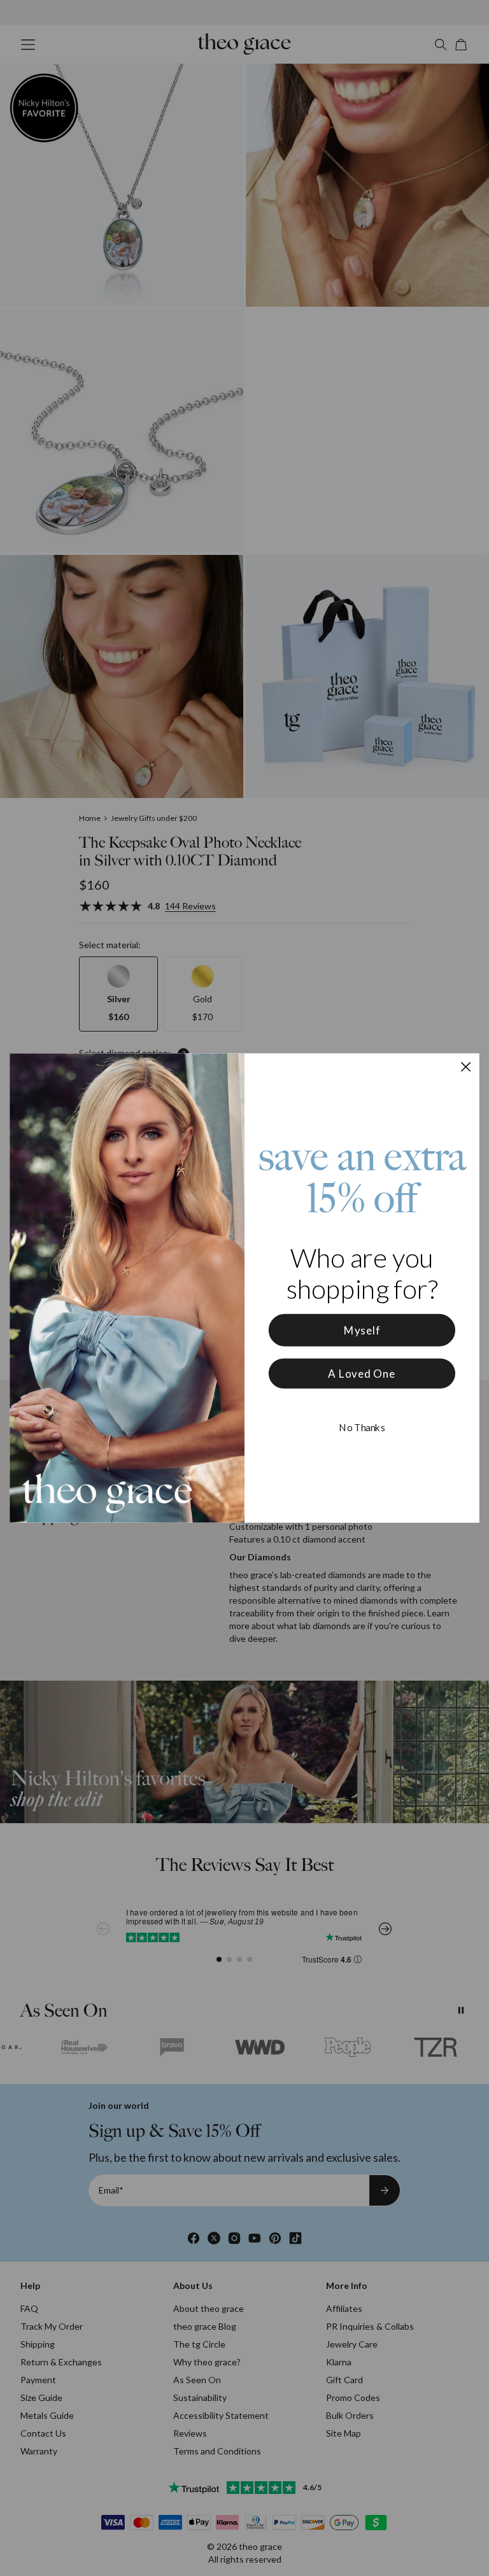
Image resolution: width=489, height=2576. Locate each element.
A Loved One (362, 1374)
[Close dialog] (466, 1067)
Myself (362, 1330)
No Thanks (362, 1427)
